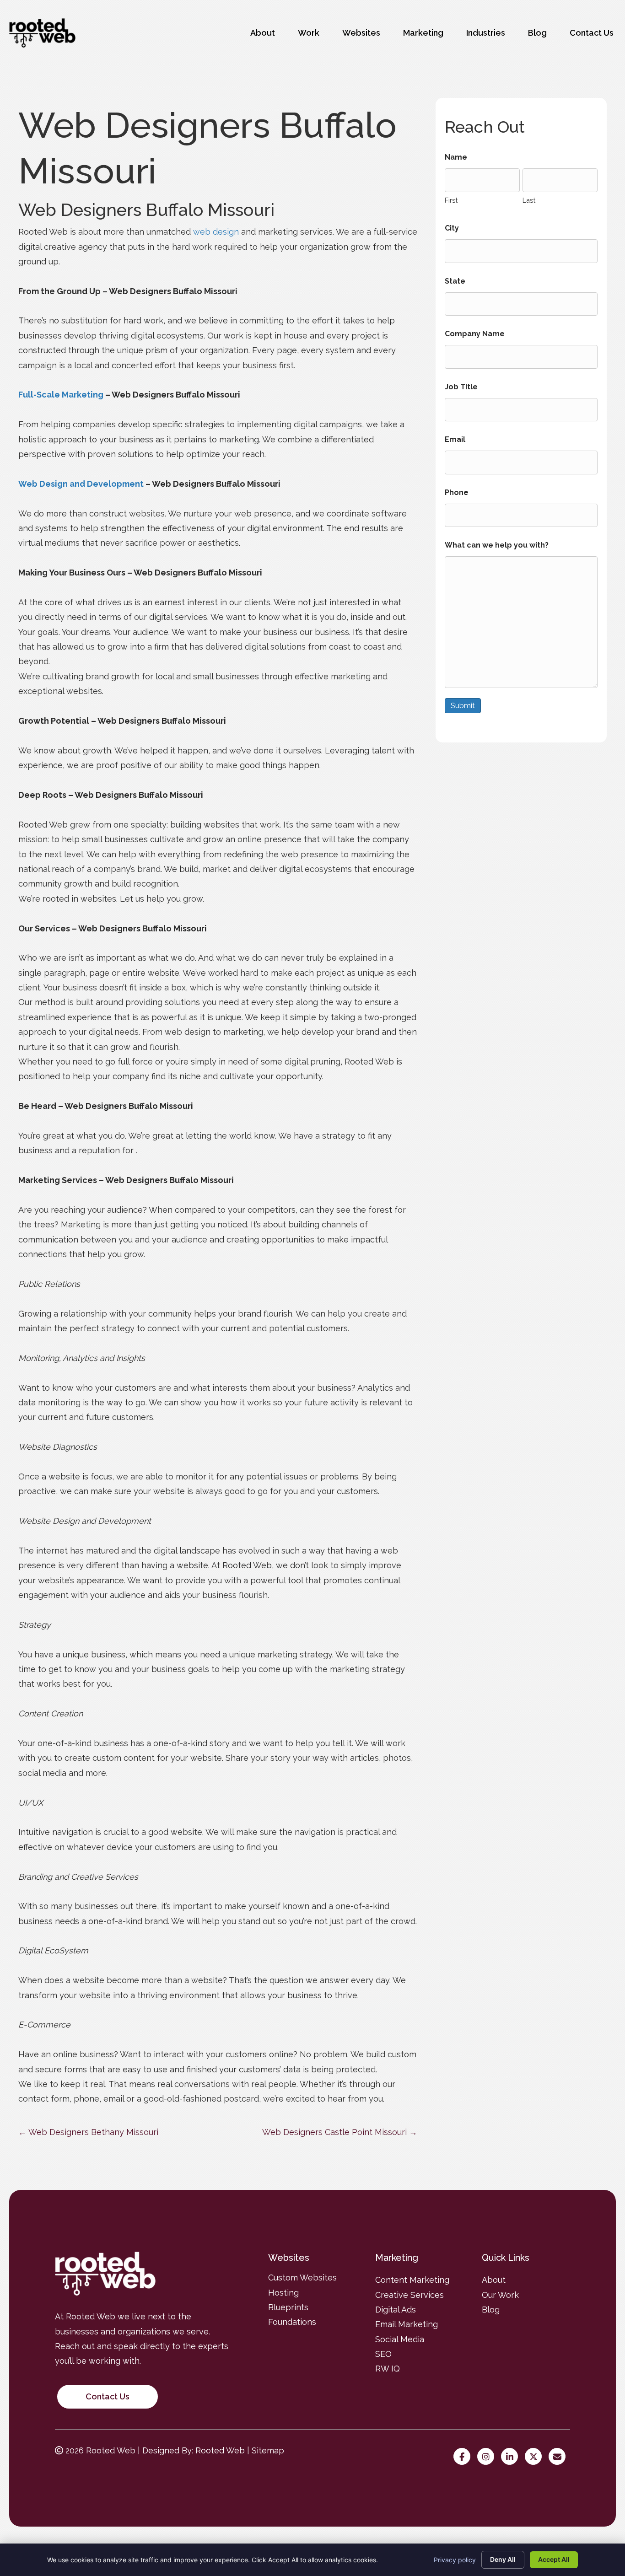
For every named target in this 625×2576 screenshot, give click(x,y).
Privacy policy (455, 2560)
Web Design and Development (81, 484)
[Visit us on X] (536, 2457)
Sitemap (268, 2450)
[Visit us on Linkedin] (512, 2457)
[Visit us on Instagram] (488, 2457)
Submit (463, 706)
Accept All (554, 2559)
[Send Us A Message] (559, 2457)
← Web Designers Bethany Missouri (88, 2132)
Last (529, 200)
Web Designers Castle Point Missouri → (340, 2132)
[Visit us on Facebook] (464, 2457)
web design (216, 232)
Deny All (503, 2559)
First (451, 200)
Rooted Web (220, 2450)
